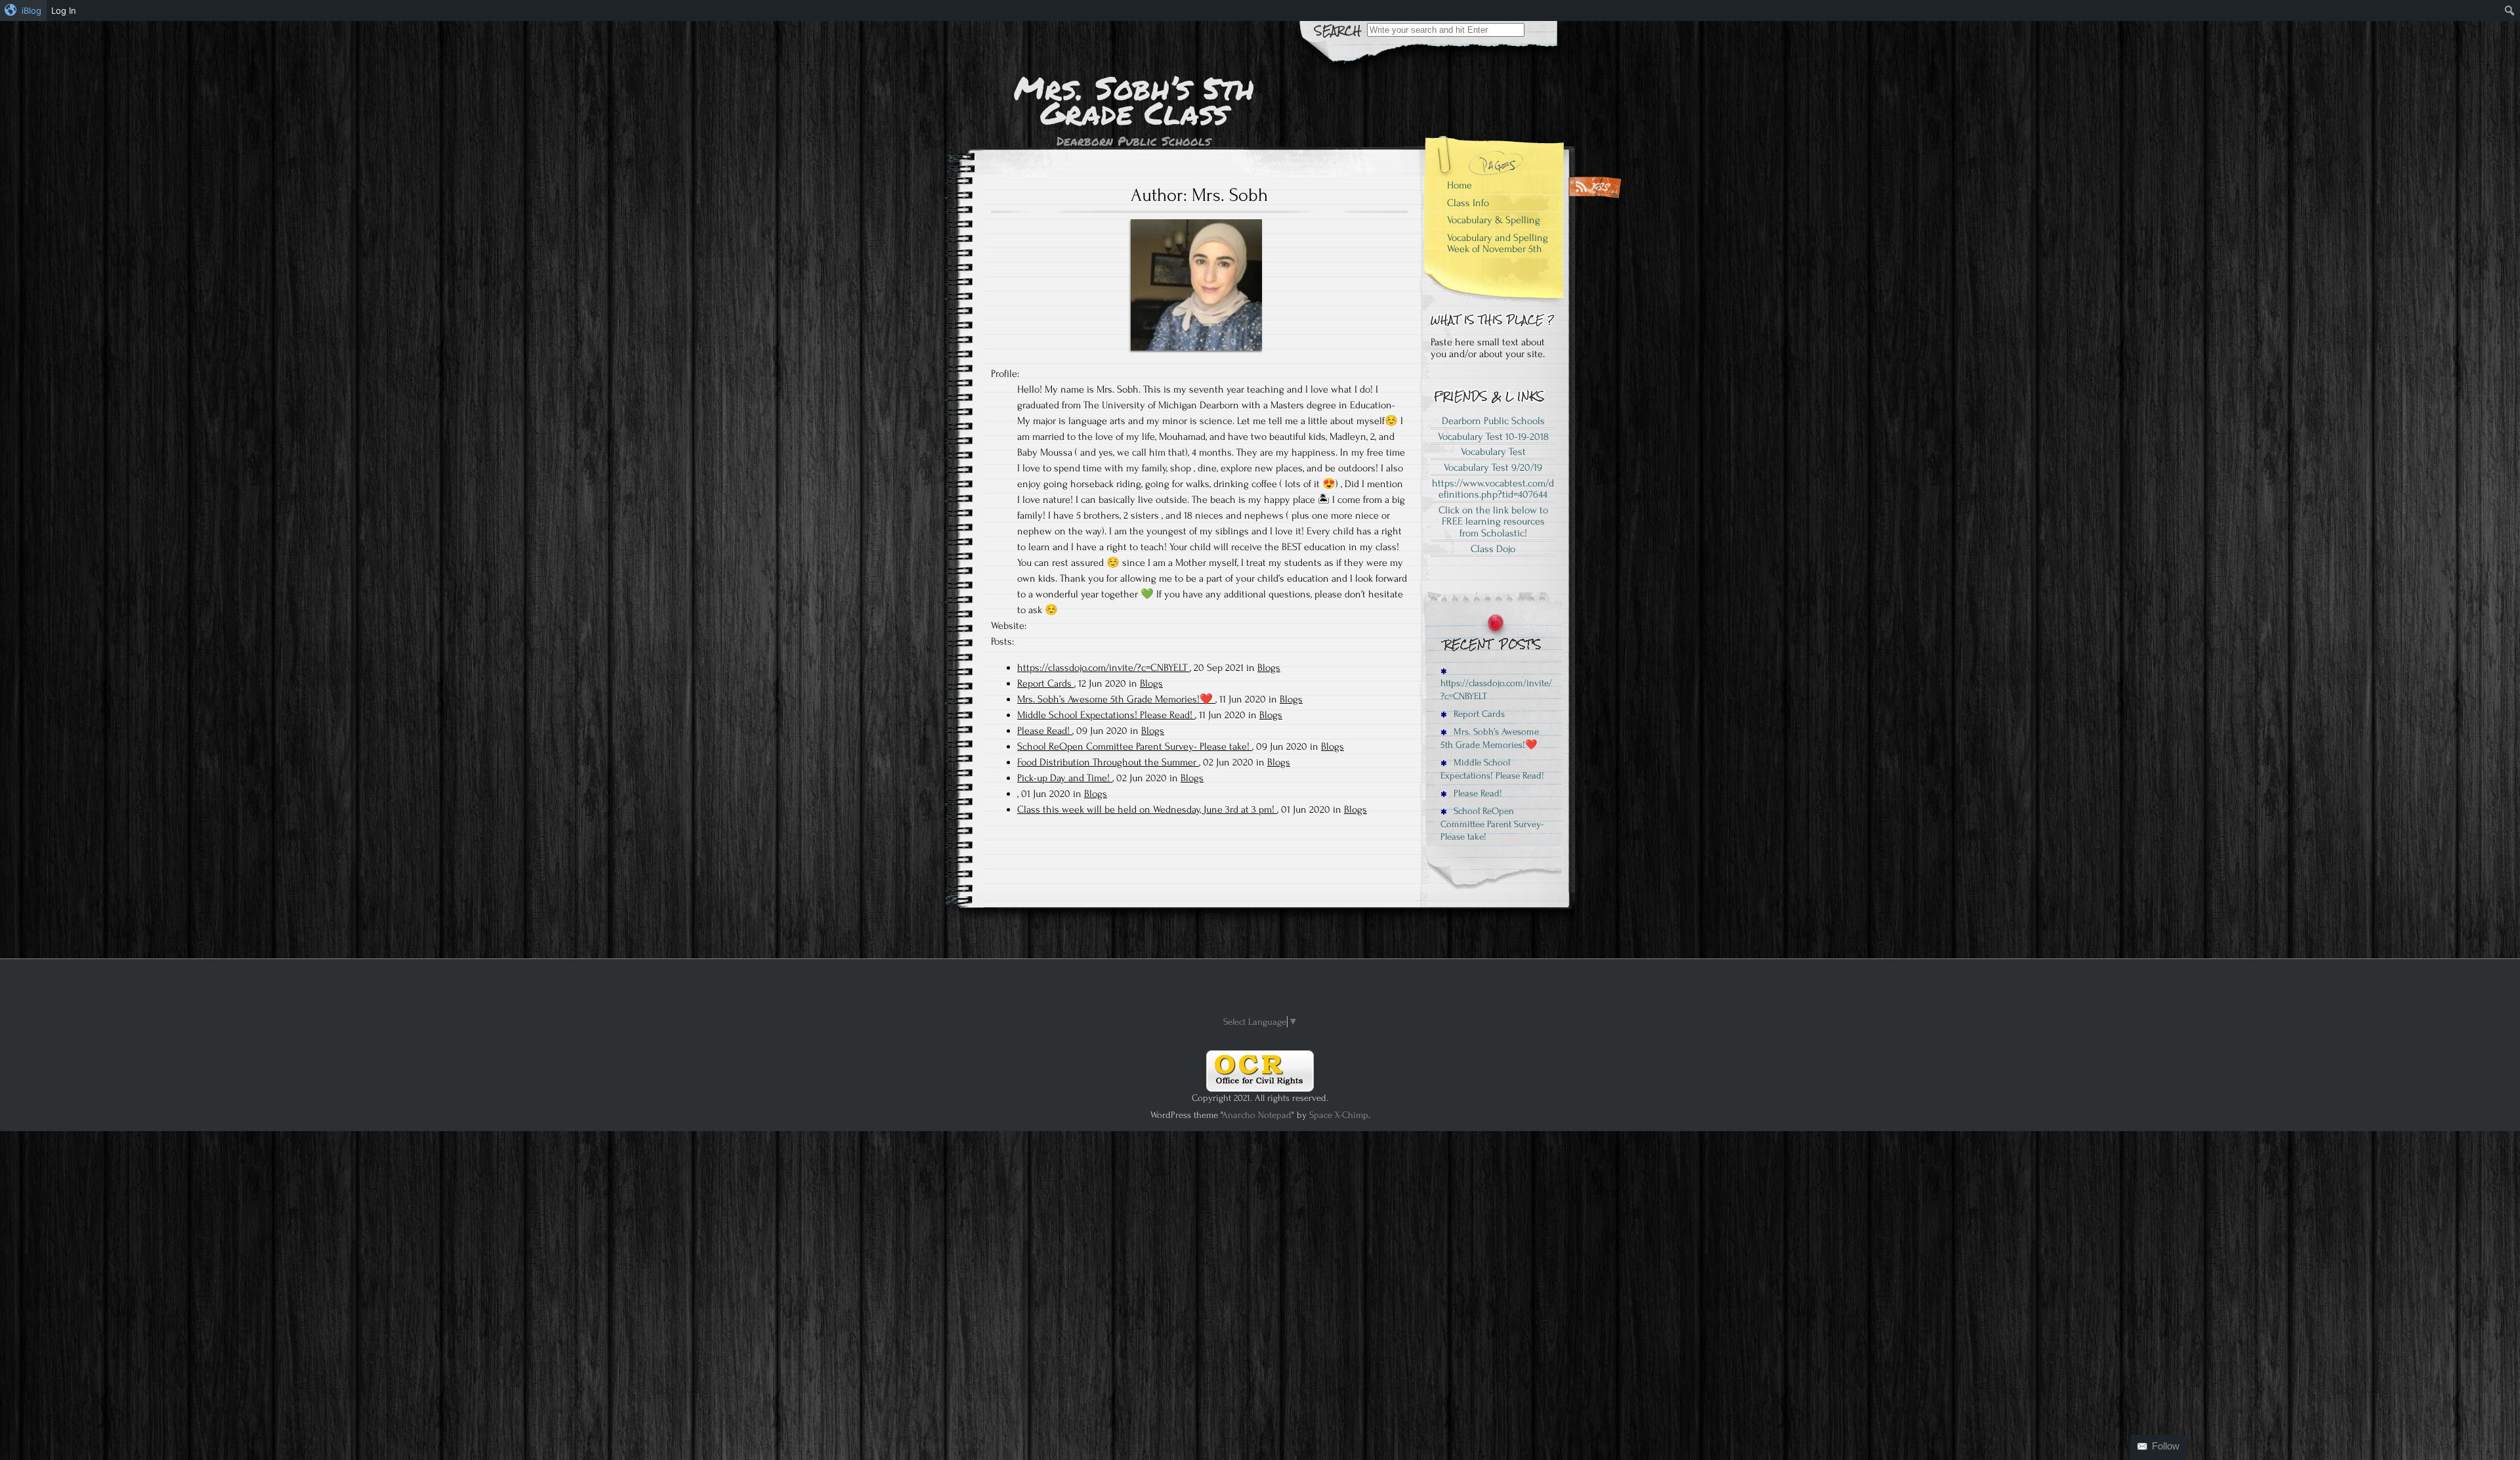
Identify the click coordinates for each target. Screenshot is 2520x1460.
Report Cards (1046, 683)
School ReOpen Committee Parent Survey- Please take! (1135, 746)
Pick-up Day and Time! (1065, 778)
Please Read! (1045, 731)
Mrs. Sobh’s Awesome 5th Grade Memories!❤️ (1116, 699)
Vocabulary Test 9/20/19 (1493, 467)
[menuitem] (23, 11)
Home (1459, 185)
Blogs (1269, 668)
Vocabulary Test (1493, 452)
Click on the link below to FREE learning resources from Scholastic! (1493, 522)
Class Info (1468, 203)
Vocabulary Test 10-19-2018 (1493, 437)
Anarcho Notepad (1257, 1115)
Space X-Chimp (1339, 1115)
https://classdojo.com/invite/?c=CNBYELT (1103, 668)
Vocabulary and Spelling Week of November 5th (1498, 244)
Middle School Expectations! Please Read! (1106, 715)
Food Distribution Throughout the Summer (1108, 762)
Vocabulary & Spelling (1494, 220)
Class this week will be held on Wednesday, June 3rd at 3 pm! (1147, 809)
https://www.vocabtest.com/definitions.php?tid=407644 (1493, 489)
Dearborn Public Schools (1493, 421)
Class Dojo (1493, 549)
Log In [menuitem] (64, 11)
